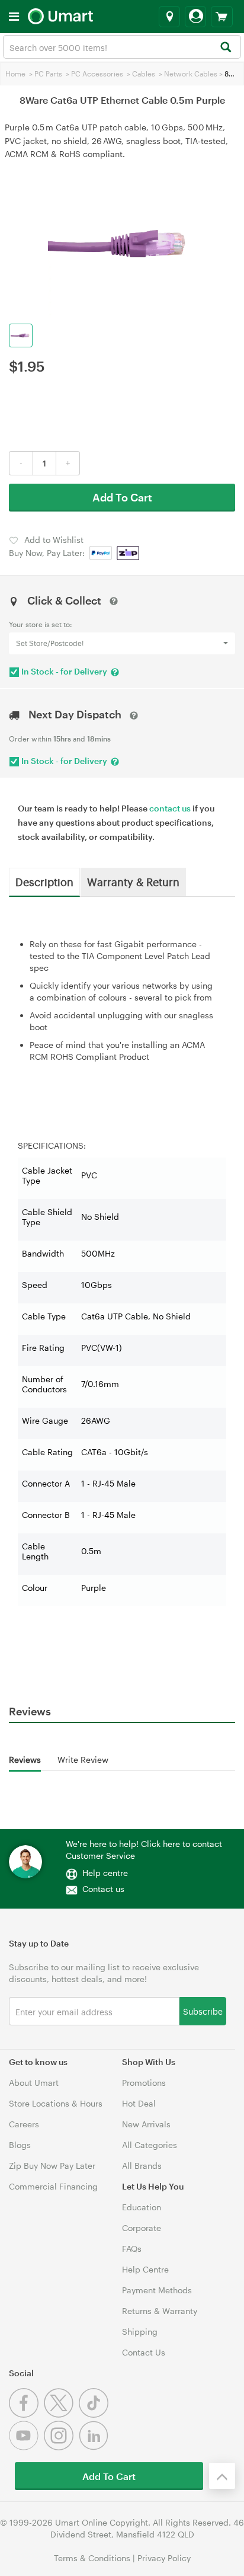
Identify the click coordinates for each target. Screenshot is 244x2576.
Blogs (20, 2145)
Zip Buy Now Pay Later (52, 2166)
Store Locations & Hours (56, 2103)
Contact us (103, 1889)
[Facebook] (26, 2414)
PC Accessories (97, 73)
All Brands (142, 2166)
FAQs (132, 2249)
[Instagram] (61, 2447)
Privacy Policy (164, 2558)
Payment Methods (157, 2290)
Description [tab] (44, 881)
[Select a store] (169, 17)
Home (15, 73)
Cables (144, 73)
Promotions (144, 2083)
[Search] (225, 48)
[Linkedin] (95, 2447)
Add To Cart (122, 497)
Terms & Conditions (92, 2558)
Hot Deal (139, 2103)
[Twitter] (61, 2414)
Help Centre (145, 2269)
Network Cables (191, 73)
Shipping (140, 2331)
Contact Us (144, 2352)
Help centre (105, 1873)
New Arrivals (146, 2124)
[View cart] (222, 17)
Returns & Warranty (160, 2311)
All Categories (150, 2145)
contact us (170, 808)
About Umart (34, 2083)
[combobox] (122, 47)
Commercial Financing (53, 2186)
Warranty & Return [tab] (133, 881)
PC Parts (48, 73)
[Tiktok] (95, 2414)
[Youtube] (26, 2447)
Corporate (142, 2228)
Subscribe (203, 2011)
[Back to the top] (222, 2476)
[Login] (195, 17)
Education (142, 2207)
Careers (24, 2124)
